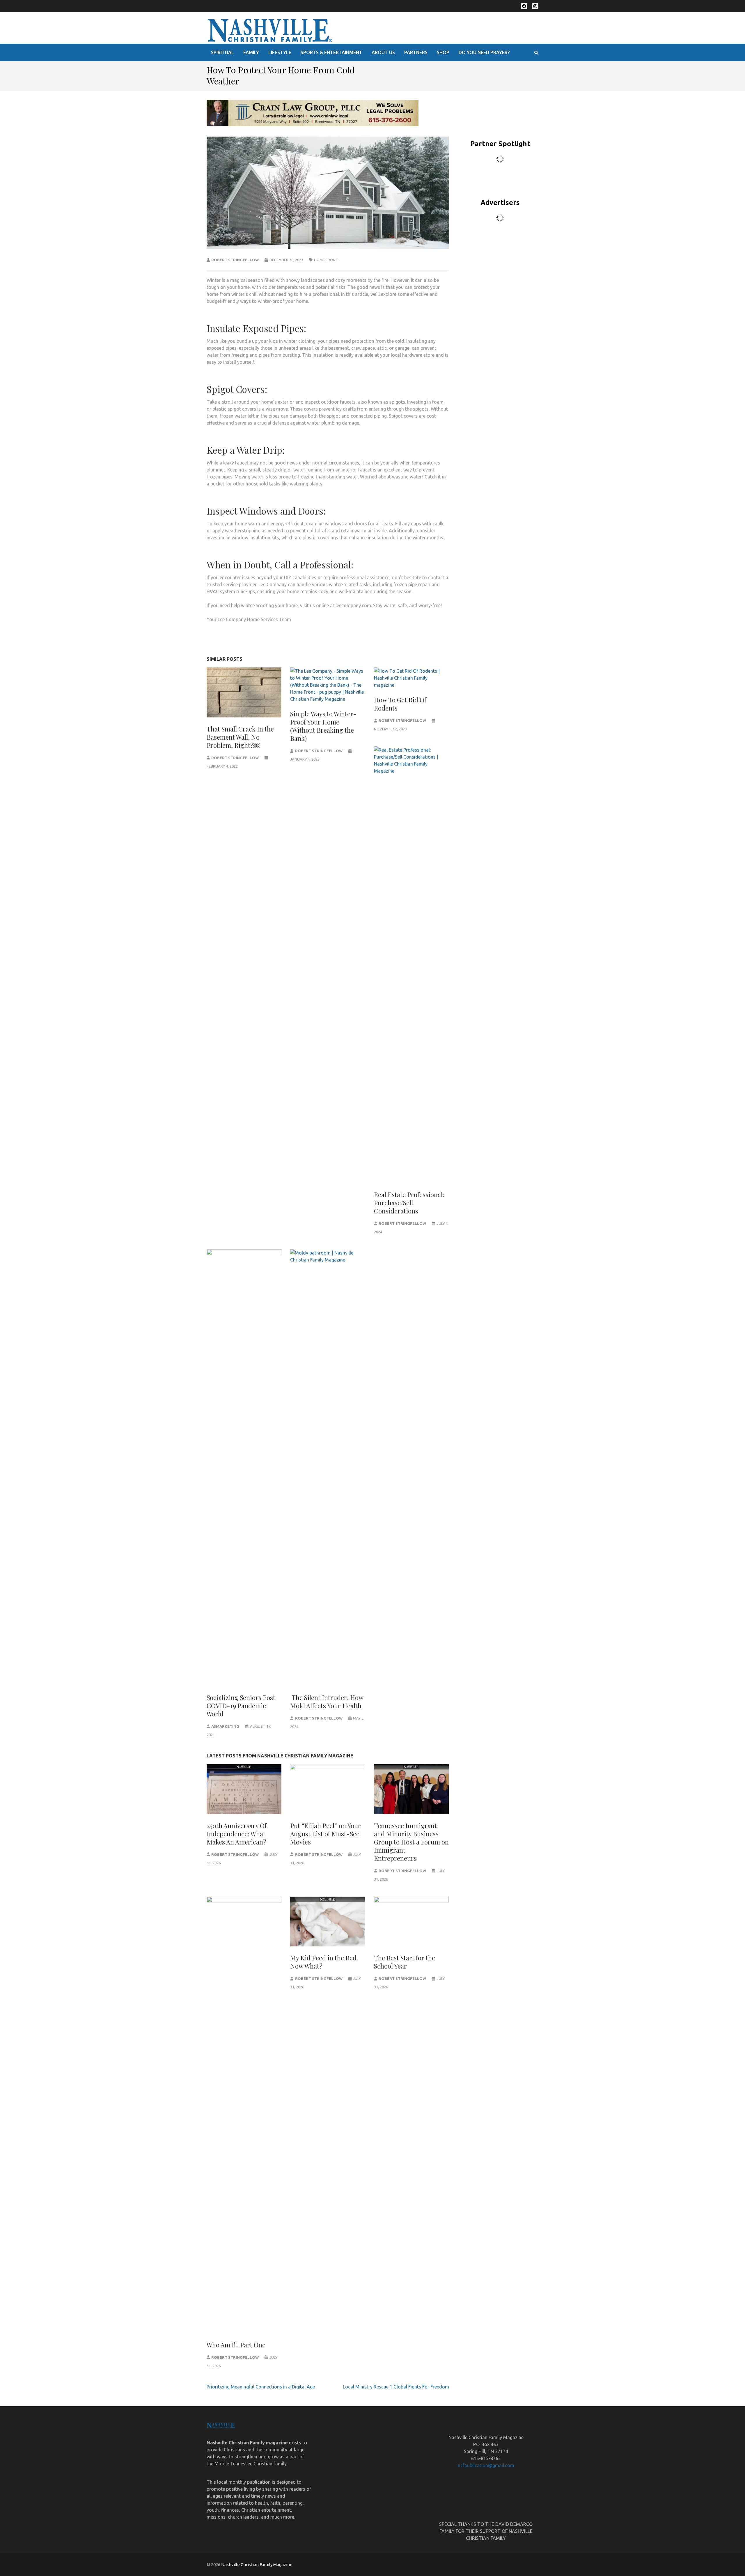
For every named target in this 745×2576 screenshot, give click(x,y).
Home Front (326, 260)
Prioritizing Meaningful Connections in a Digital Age (262, 2387)
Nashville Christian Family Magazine (257, 2564)
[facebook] (524, 6)
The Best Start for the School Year (405, 1962)
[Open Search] (536, 53)
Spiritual (222, 52)
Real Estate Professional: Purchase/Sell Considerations (409, 1203)
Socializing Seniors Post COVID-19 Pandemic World (241, 1706)
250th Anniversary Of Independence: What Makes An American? (237, 1834)
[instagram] (535, 6)
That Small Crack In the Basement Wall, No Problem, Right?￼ (240, 737)
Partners (416, 52)
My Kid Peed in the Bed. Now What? (324, 1962)
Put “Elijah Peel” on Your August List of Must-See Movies (326, 1834)
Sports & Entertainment (331, 52)
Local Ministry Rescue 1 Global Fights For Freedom (396, 2387)
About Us (383, 52)
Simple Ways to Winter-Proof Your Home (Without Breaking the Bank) (323, 726)
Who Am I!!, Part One (236, 2345)
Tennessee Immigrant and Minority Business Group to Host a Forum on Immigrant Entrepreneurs (411, 1842)
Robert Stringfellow (235, 260)
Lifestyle (280, 52)
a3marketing (225, 1726)
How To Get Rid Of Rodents (400, 704)
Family (251, 52)
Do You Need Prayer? (484, 52)
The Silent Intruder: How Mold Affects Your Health (327, 1702)
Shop (443, 52)
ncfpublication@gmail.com (486, 2465)
